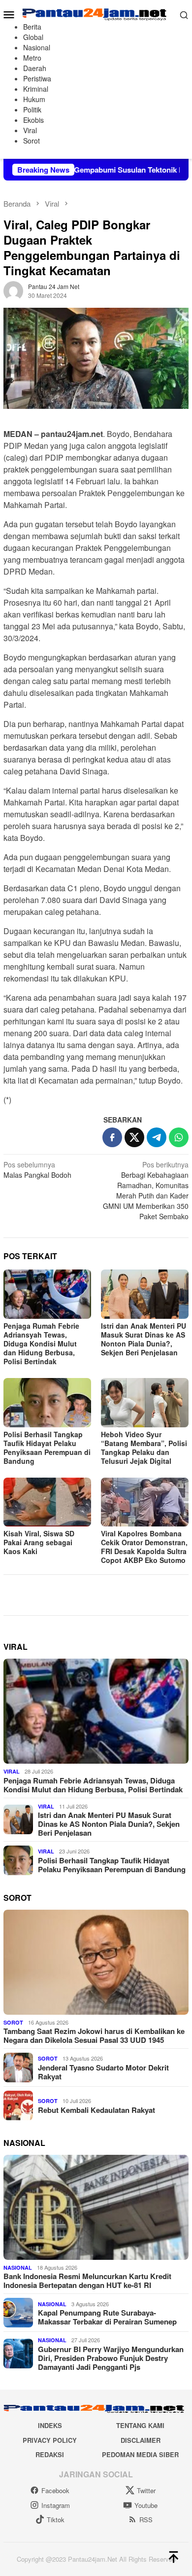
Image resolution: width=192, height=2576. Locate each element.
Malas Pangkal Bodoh (37, 1170)
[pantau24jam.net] (96, 13)
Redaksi (50, 2454)
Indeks (50, 2425)
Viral (12, 1771)
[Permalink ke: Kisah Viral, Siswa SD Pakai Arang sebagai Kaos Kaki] (47, 1502)
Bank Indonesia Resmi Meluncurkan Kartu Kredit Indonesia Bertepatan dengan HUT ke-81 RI (87, 2281)
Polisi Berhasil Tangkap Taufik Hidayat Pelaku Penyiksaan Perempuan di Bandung (47, 1448)
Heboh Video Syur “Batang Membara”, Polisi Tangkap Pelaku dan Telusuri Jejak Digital (144, 1448)
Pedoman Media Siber (140, 2454)
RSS (146, 2520)
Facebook (55, 2490)
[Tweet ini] (134, 1137)
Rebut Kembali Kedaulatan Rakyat (96, 2110)
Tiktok (56, 2520)
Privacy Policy (50, 2440)
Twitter (146, 2490)
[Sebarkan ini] (112, 1137)
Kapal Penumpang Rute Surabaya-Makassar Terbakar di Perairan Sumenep (107, 2317)
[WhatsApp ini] (179, 1137)
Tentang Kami (140, 2425)
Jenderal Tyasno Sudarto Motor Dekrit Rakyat (103, 2072)
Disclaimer (141, 2440)
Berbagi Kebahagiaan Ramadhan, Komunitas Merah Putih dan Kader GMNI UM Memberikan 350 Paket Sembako (146, 1190)
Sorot (13, 2022)
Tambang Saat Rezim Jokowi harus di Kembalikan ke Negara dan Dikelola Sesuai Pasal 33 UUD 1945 (94, 2035)
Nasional (18, 2268)
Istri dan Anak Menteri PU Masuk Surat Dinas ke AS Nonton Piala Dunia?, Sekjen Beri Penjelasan (144, 1339)
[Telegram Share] (157, 1137)
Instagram (56, 2505)
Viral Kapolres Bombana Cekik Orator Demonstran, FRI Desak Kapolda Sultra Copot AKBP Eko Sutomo (144, 1547)
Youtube (146, 2505)
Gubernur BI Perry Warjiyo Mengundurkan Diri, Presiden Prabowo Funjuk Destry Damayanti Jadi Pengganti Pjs (111, 2358)
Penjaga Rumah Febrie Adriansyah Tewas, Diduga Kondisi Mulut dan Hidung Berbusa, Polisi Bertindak (41, 1343)
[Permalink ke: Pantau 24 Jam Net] (13, 290)
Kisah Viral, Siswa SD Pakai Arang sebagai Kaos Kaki (39, 1542)
